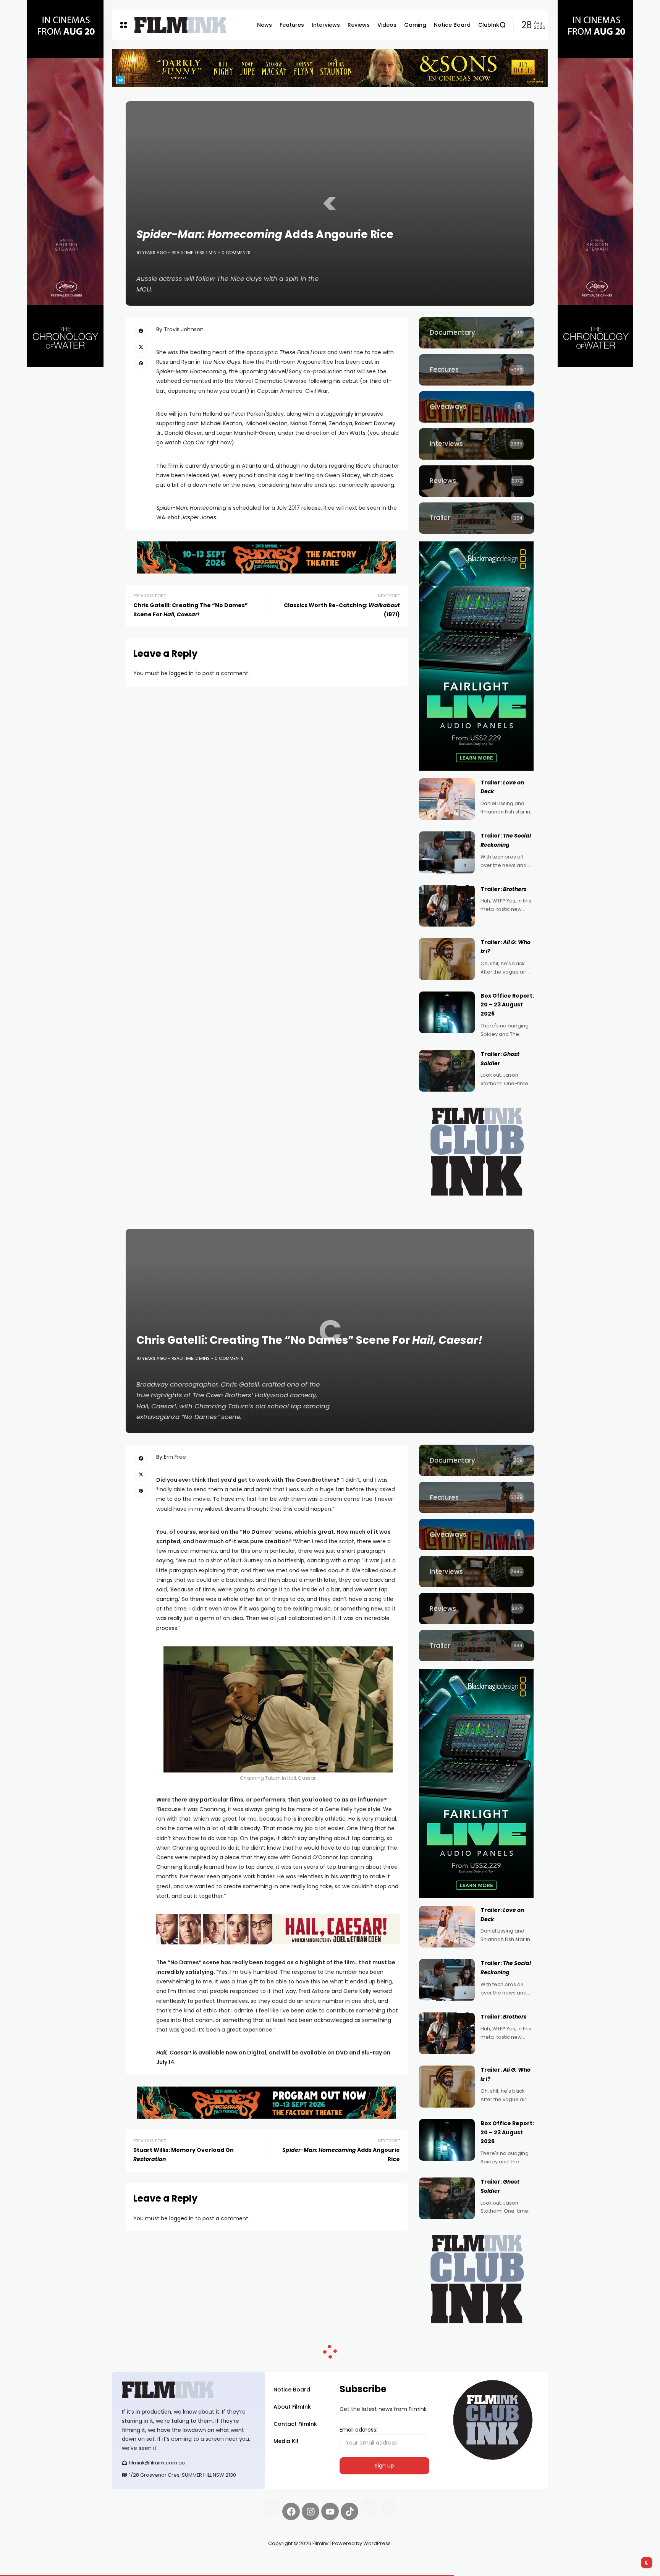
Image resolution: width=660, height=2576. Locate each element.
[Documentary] (477, 333)
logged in (181, 673)
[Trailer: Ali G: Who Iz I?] (447, 959)
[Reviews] (477, 481)
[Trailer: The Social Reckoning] (447, 852)
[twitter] (141, 347)
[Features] (477, 370)
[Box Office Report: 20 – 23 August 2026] (447, 1013)
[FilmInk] (180, 25)
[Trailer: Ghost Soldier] (447, 1071)
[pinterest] (141, 363)
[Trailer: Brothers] (447, 906)
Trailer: (504, 889)
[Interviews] (477, 444)
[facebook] (141, 331)
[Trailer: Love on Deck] (447, 799)
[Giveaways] (477, 407)
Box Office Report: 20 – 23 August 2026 (507, 1005)
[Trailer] (477, 518)
